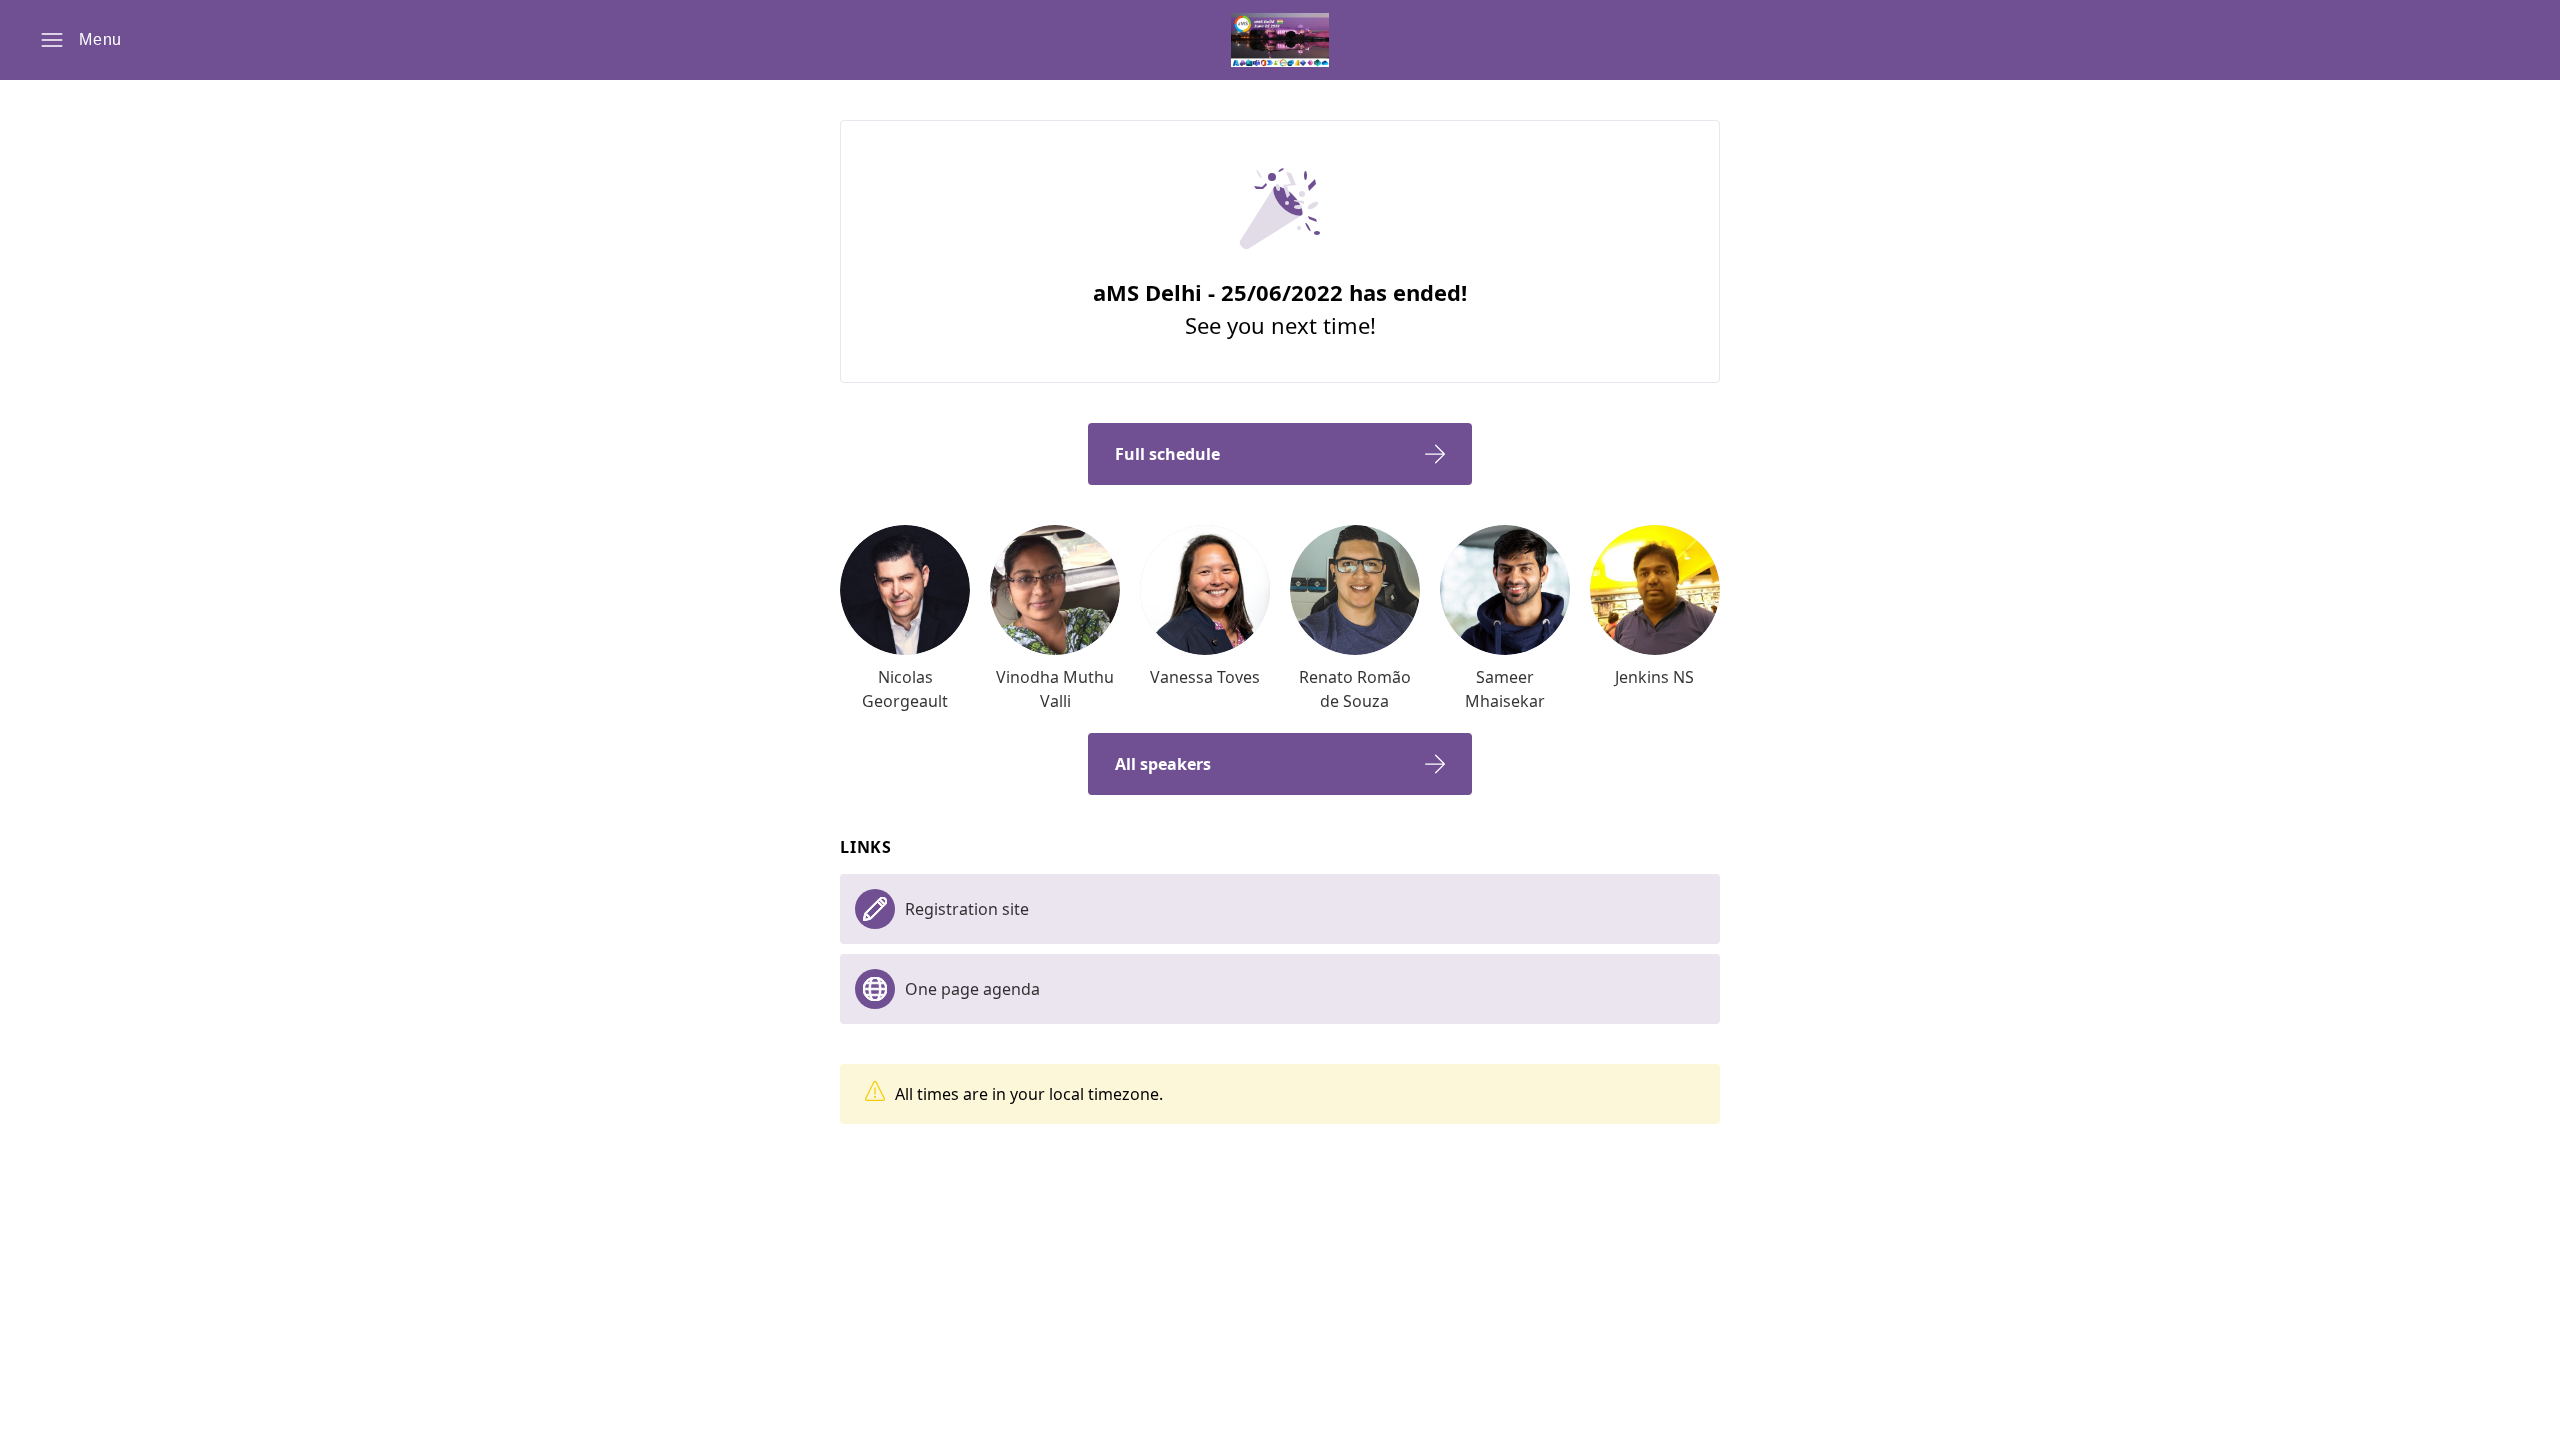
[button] (81, 40)
